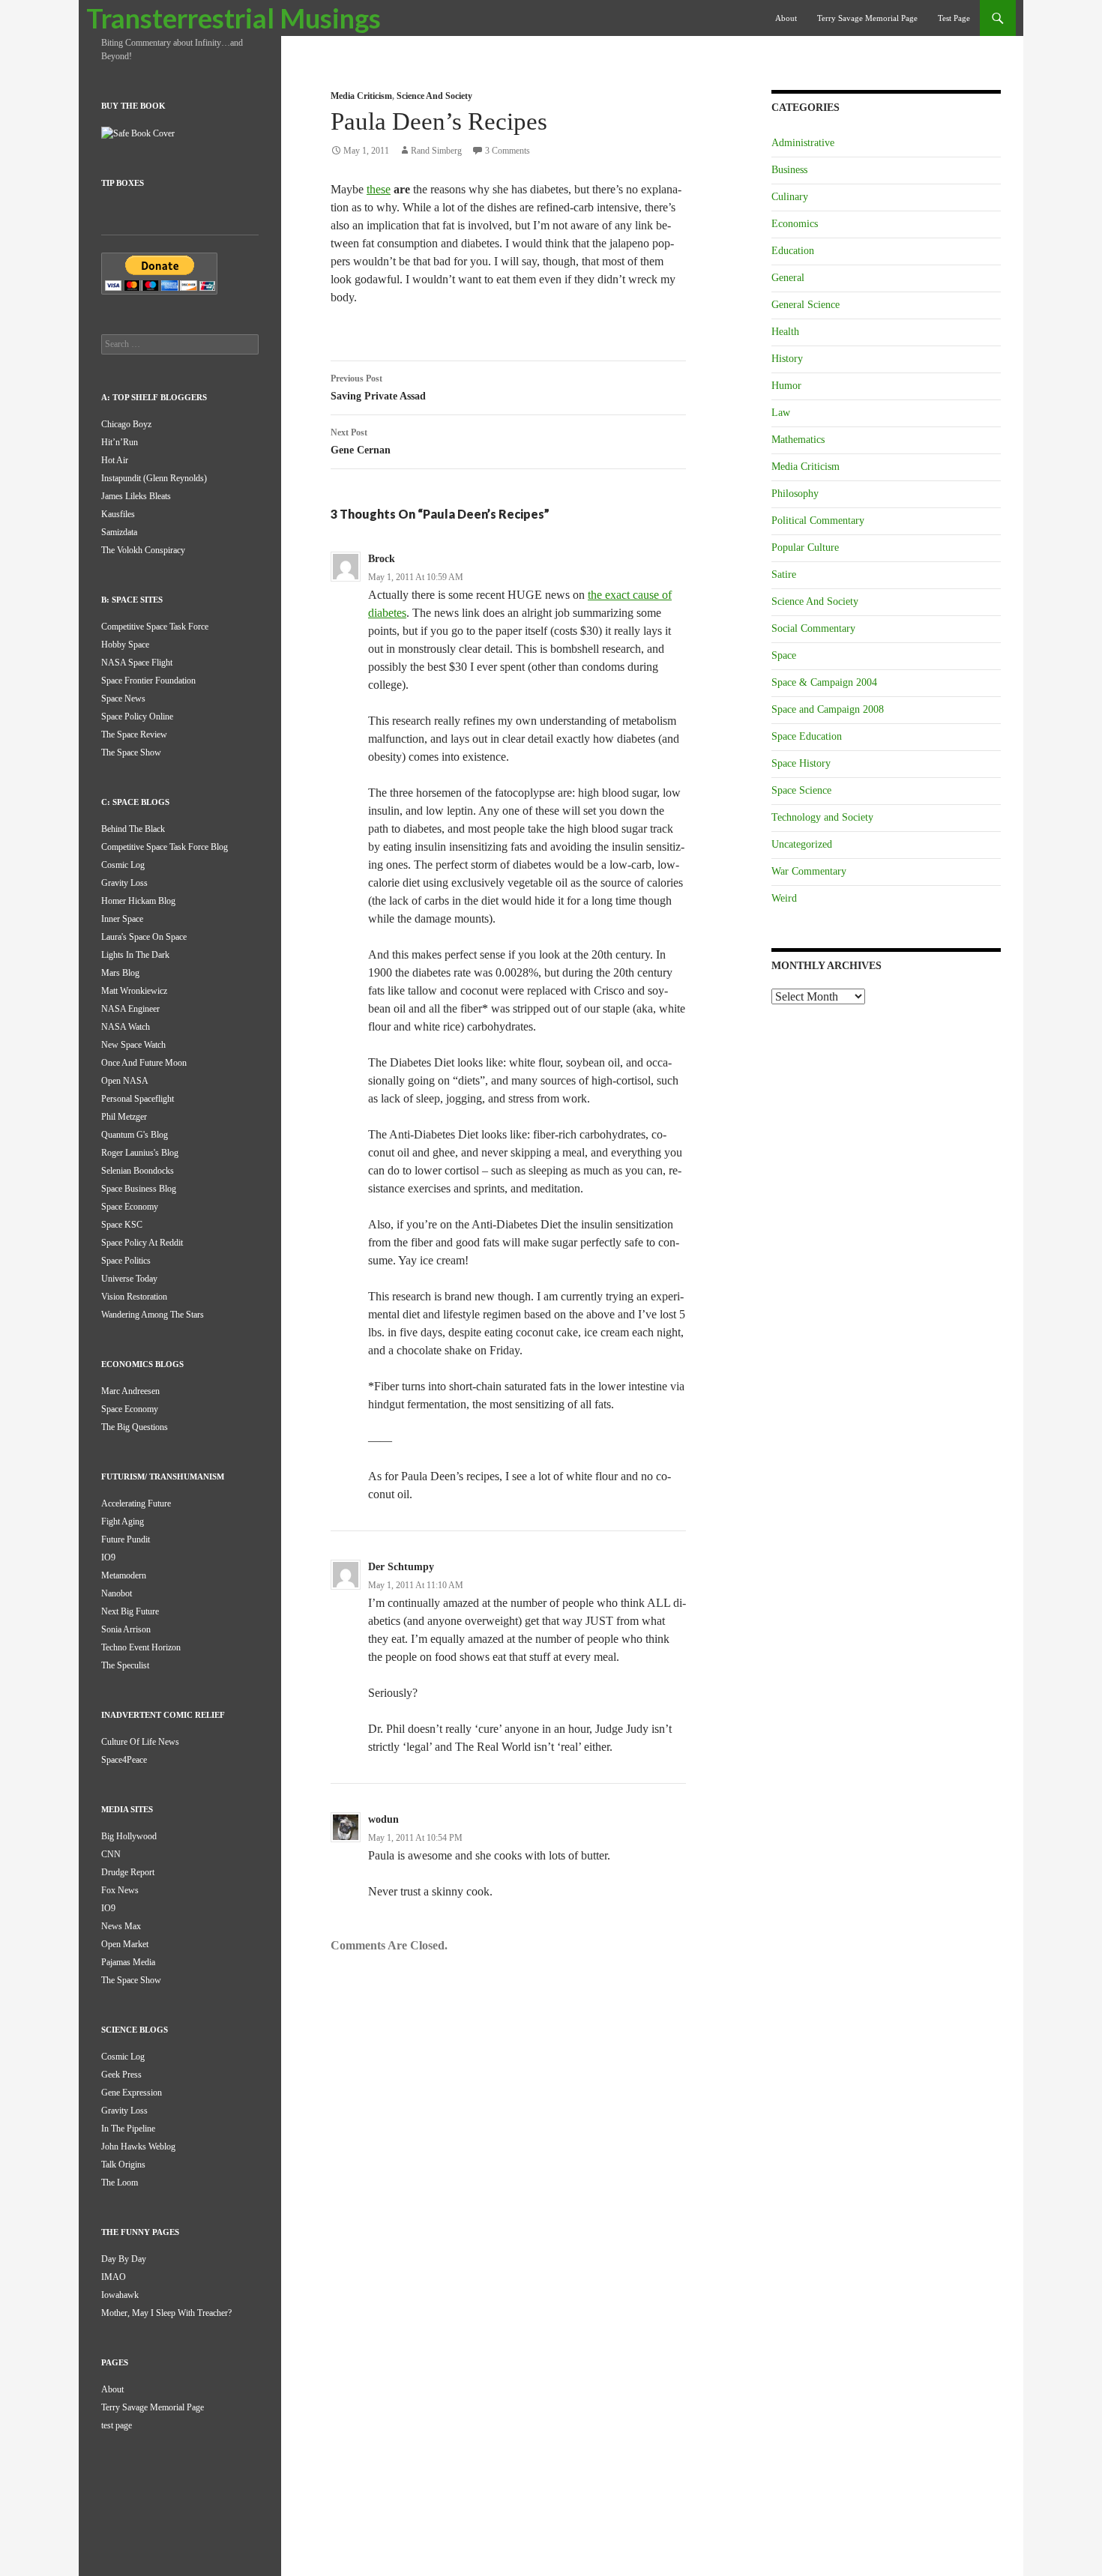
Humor (786, 386)
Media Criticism (361, 96)
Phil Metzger (124, 1117)
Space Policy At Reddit (142, 1243)
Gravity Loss (124, 883)
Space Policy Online (137, 717)
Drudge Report (128, 1872)
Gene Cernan (361, 441)
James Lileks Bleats (136, 496)
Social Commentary (813, 628)
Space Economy (130, 1207)
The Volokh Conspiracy (143, 550)
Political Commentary (818, 521)
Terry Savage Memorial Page (867, 18)
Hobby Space (125, 645)
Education (793, 251)
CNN (111, 1854)
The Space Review (134, 735)
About (786, 18)
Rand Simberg (436, 151)
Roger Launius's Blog (140, 1153)
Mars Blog (120, 973)
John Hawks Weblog (138, 2147)
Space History (801, 763)
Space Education (807, 736)
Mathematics (798, 440)
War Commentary (809, 871)
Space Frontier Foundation (148, 681)
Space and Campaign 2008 (828, 709)
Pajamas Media (128, 1962)
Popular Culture (805, 548)
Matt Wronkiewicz (134, 991)
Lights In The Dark (135, 955)
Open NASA (125, 1081)
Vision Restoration (134, 1297)
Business (789, 170)
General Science (806, 305)
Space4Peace (124, 1760)
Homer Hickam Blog (138, 901)
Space (784, 655)
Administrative (803, 143)
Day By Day (124, 2259)
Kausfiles (118, 514)
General (788, 278)
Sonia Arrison (126, 1629)
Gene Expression (132, 2093)
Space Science (801, 790)
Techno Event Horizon (141, 1647)
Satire (784, 574)
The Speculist (125, 1665)
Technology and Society (822, 817)
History (787, 359)
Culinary (790, 197)
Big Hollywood (129, 1836)
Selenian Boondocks (138, 1171)
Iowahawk (120, 2295)
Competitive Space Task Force (155, 627)
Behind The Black (133, 829)
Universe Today (129, 1279)
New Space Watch (133, 1045)
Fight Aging (123, 1521)
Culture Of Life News (140, 1742)
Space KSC (122, 1225)
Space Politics (126, 1261)
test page (954, 18)
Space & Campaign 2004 (824, 682)
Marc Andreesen (130, 1391)
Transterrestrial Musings (234, 18)
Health (785, 332)
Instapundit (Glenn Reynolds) (154, 478)
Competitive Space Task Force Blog (165, 847)
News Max (121, 1926)
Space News (123, 699)
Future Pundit (126, 1539)
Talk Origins (123, 2165)
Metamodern (124, 1575)
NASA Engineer (130, 1009)
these (379, 189)
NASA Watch (126, 1027)
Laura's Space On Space (144, 937)
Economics (795, 224)
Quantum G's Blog (135, 1135)
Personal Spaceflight (138, 1099)
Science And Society (434, 96)
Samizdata (119, 532)
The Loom (120, 2183)
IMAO (114, 2277)
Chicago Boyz (126, 424)
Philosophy (795, 494)
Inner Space (122, 919)
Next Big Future (130, 1611)
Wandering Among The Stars (153, 1315)
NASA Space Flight (137, 663)
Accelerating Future (136, 1503)
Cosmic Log (123, 865)
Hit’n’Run (120, 442)
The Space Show (131, 752)
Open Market (125, 1944)
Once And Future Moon (144, 1063)
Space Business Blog (139, 1189)
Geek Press (121, 2075)
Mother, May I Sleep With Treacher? (166, 2313)
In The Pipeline (128, 2129)
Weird (784, 898)
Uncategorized (802, 844)
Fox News (120, 1890)
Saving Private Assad (378, 387)
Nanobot (117, 1593)
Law (781, 413)
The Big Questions (135, 1427)
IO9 (108, 1557)
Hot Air (115, 460)
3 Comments (508, 151)
